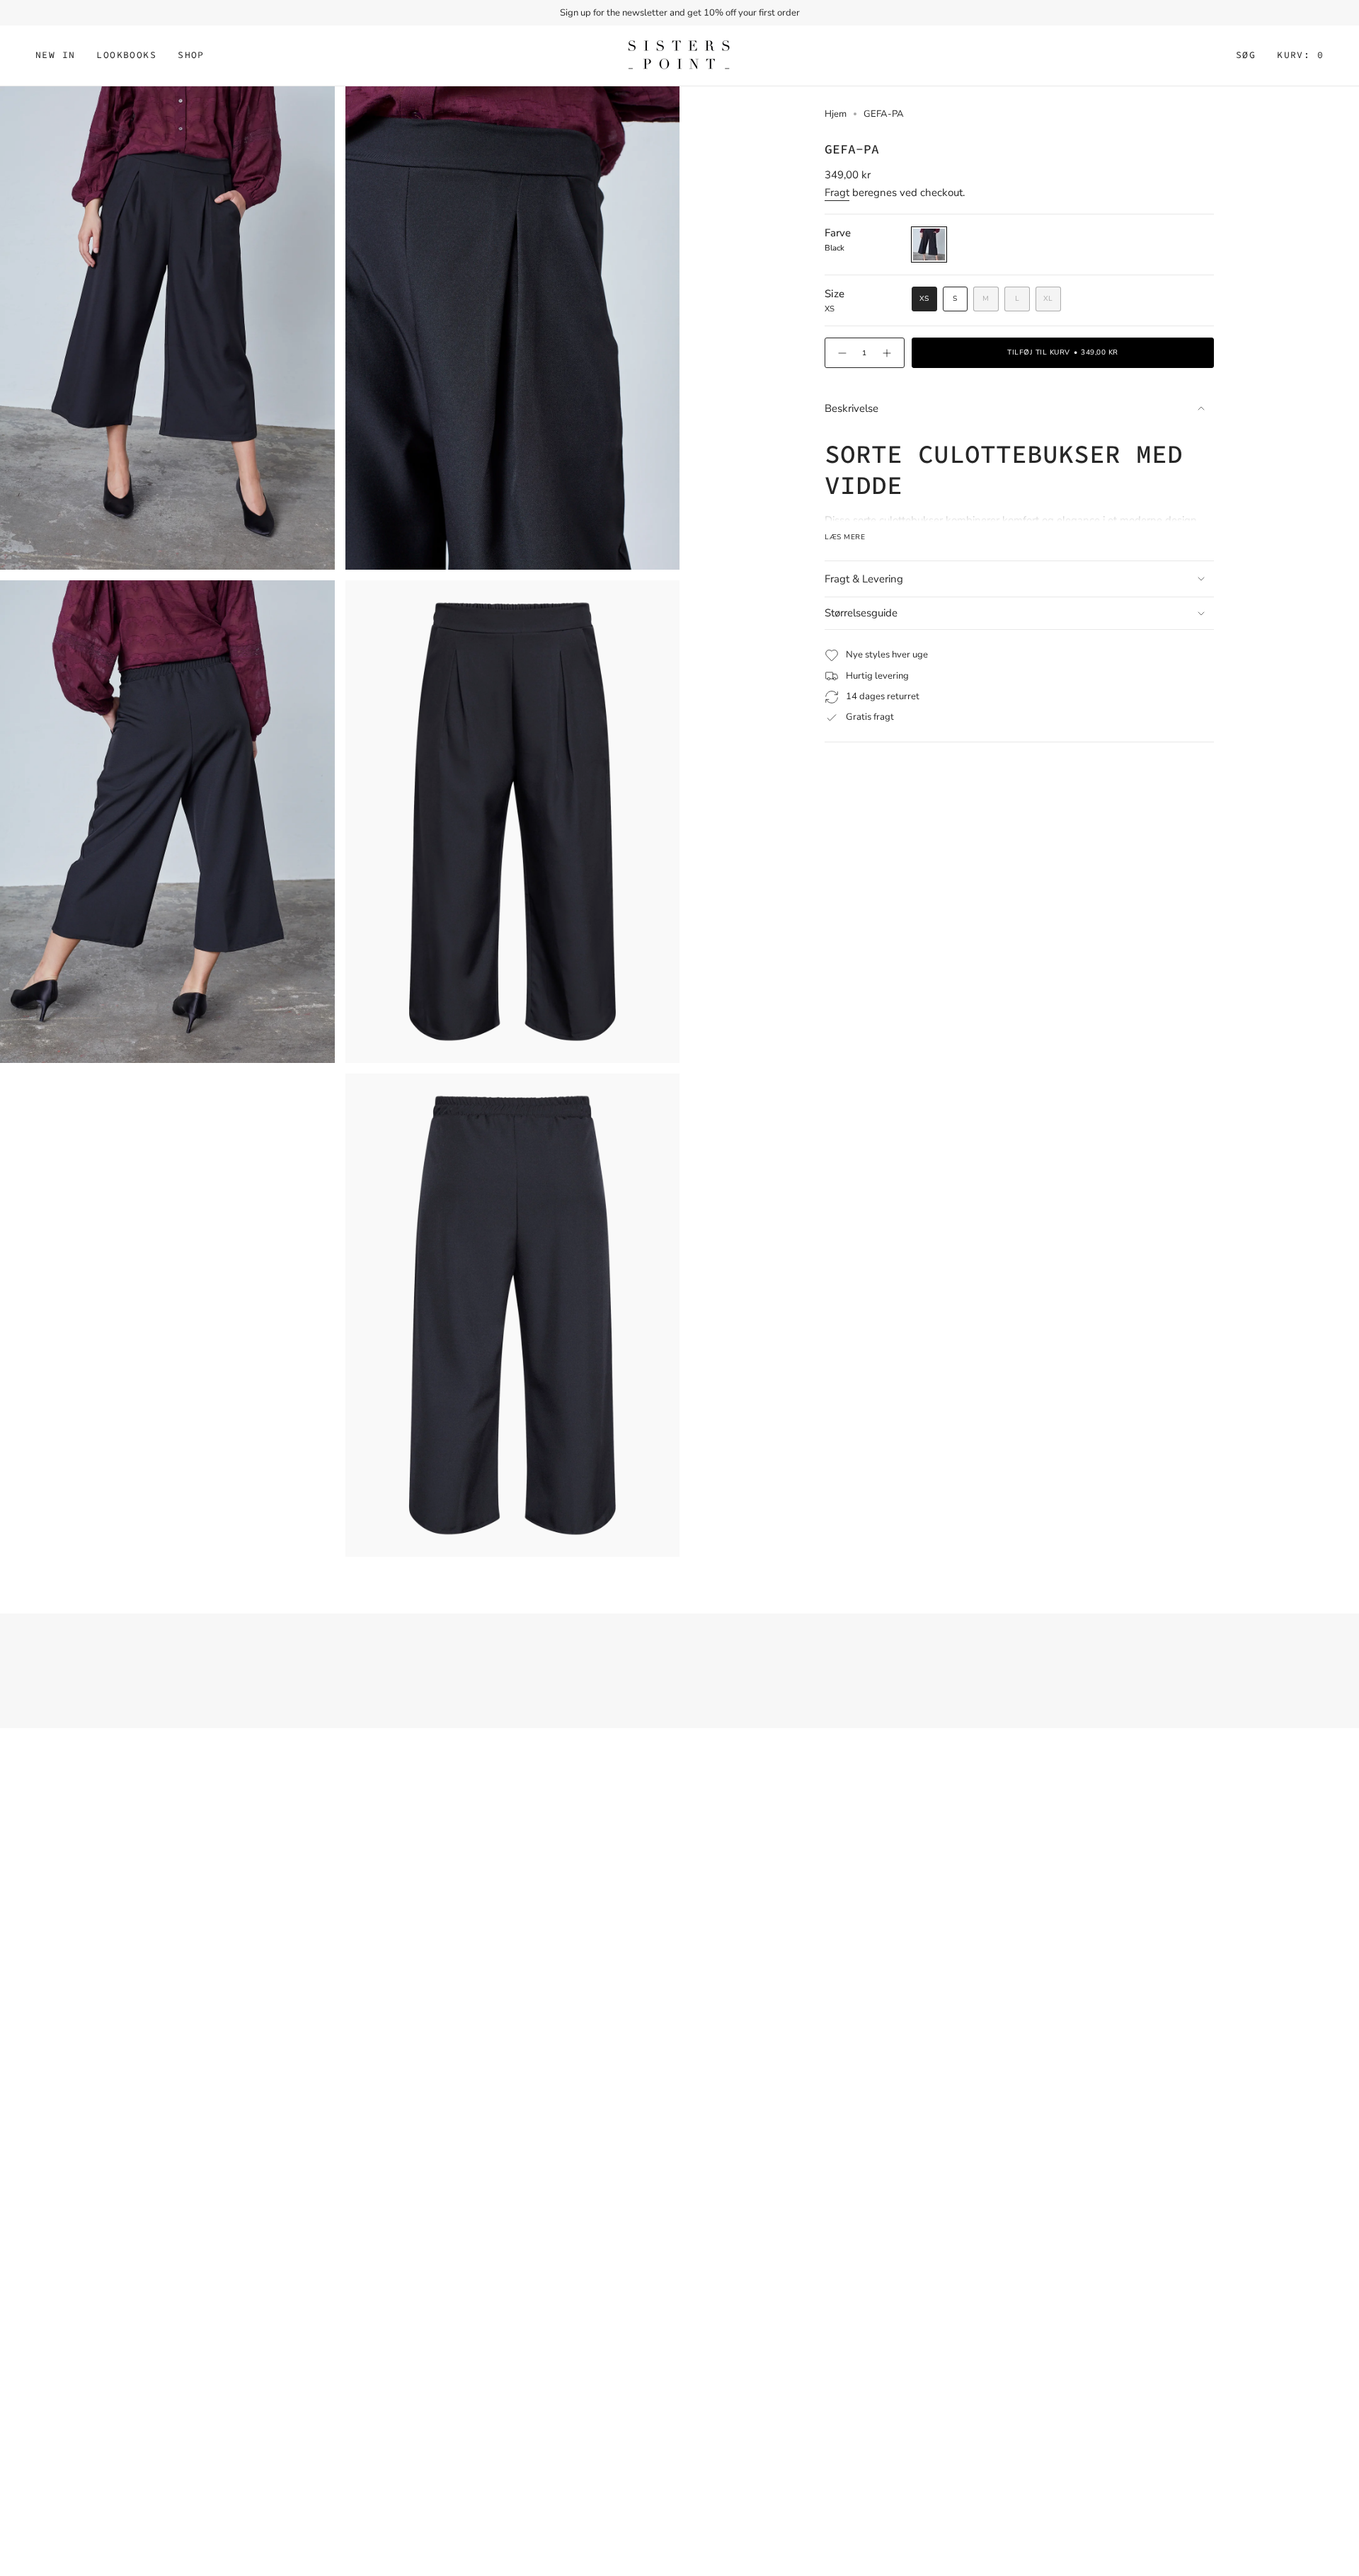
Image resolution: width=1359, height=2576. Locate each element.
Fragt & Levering (864, 579)
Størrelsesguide (861, 613)
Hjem (836, 114)
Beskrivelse (851, 408)
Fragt (837, 192)
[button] (126, 56)
